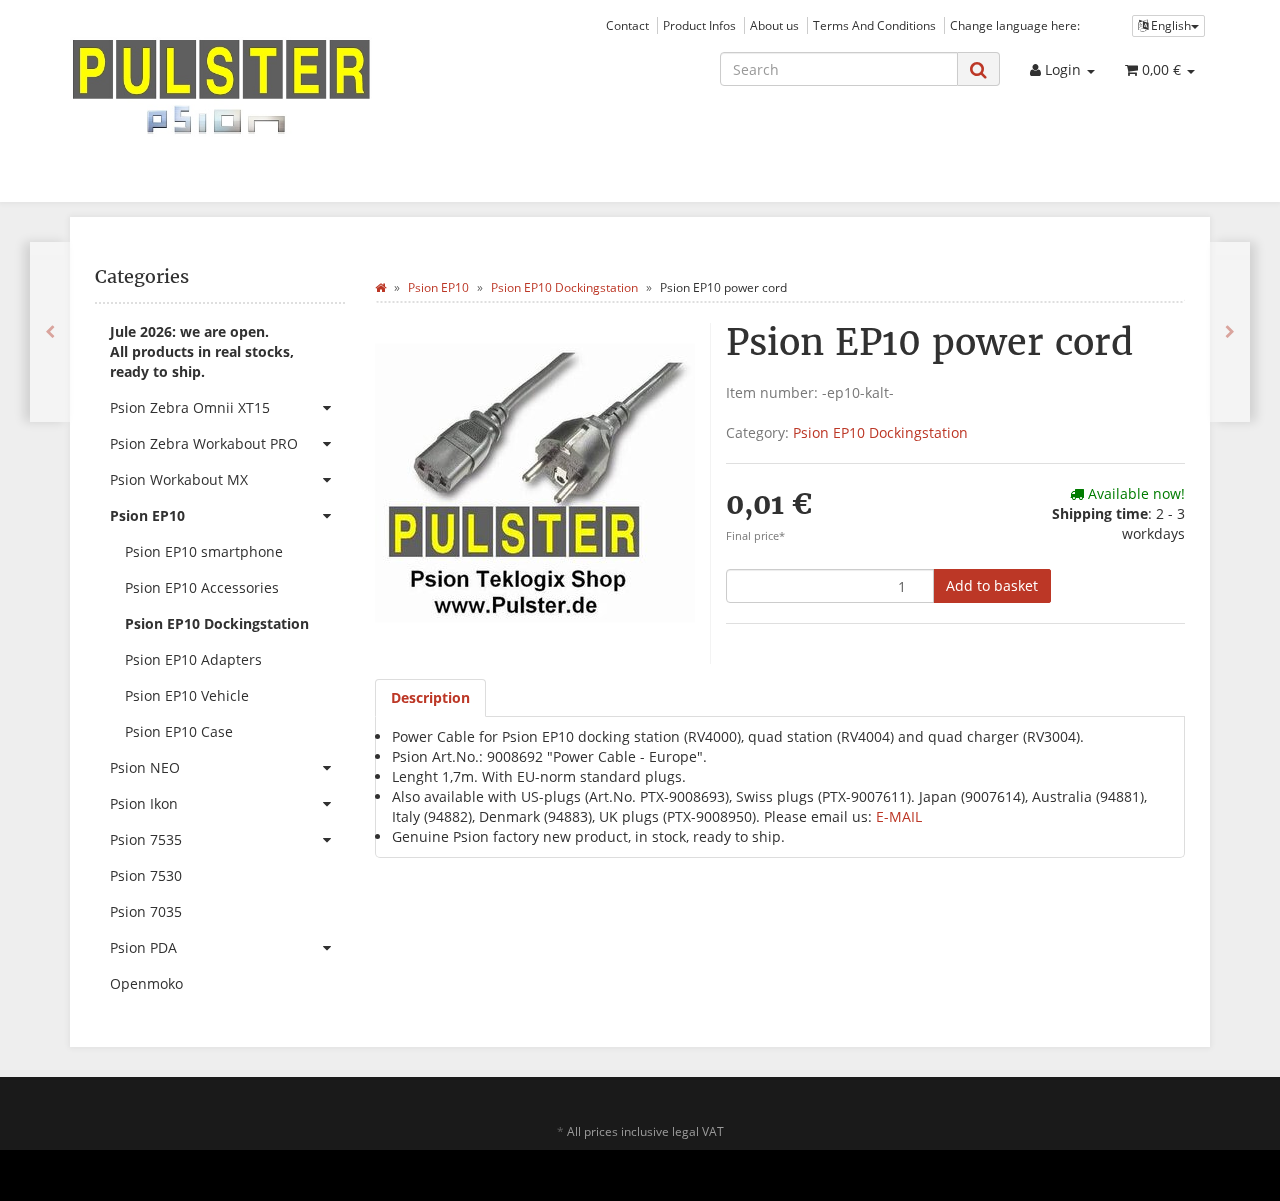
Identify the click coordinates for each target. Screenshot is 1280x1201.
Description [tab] (430, 697)
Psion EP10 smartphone (204, 551)
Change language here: (1015, 25)
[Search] (978, 69)
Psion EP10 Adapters (193, 659)
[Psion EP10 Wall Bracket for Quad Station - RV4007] (1230, 332)
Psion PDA (143, 947)
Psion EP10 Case (179, 731)
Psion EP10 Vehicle (187, 695)
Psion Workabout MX (179, 479)
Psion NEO (145, 767)
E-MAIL (899, 816)
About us (774, 25)
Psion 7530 (146, 875)
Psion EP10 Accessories (202, 587)
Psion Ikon (144, 803)
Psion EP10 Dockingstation (880, 432)
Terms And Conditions (874, 25)
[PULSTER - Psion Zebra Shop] (250, 87)
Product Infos (699, 25)
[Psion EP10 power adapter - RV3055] (50, 332)
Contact (627, 25)
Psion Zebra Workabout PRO (204, 443)
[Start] (380, 287)
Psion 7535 (146, 839)
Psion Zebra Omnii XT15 (190, 407)
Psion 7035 (146, 911)
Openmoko (146, 983)
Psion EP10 (147, 515)
